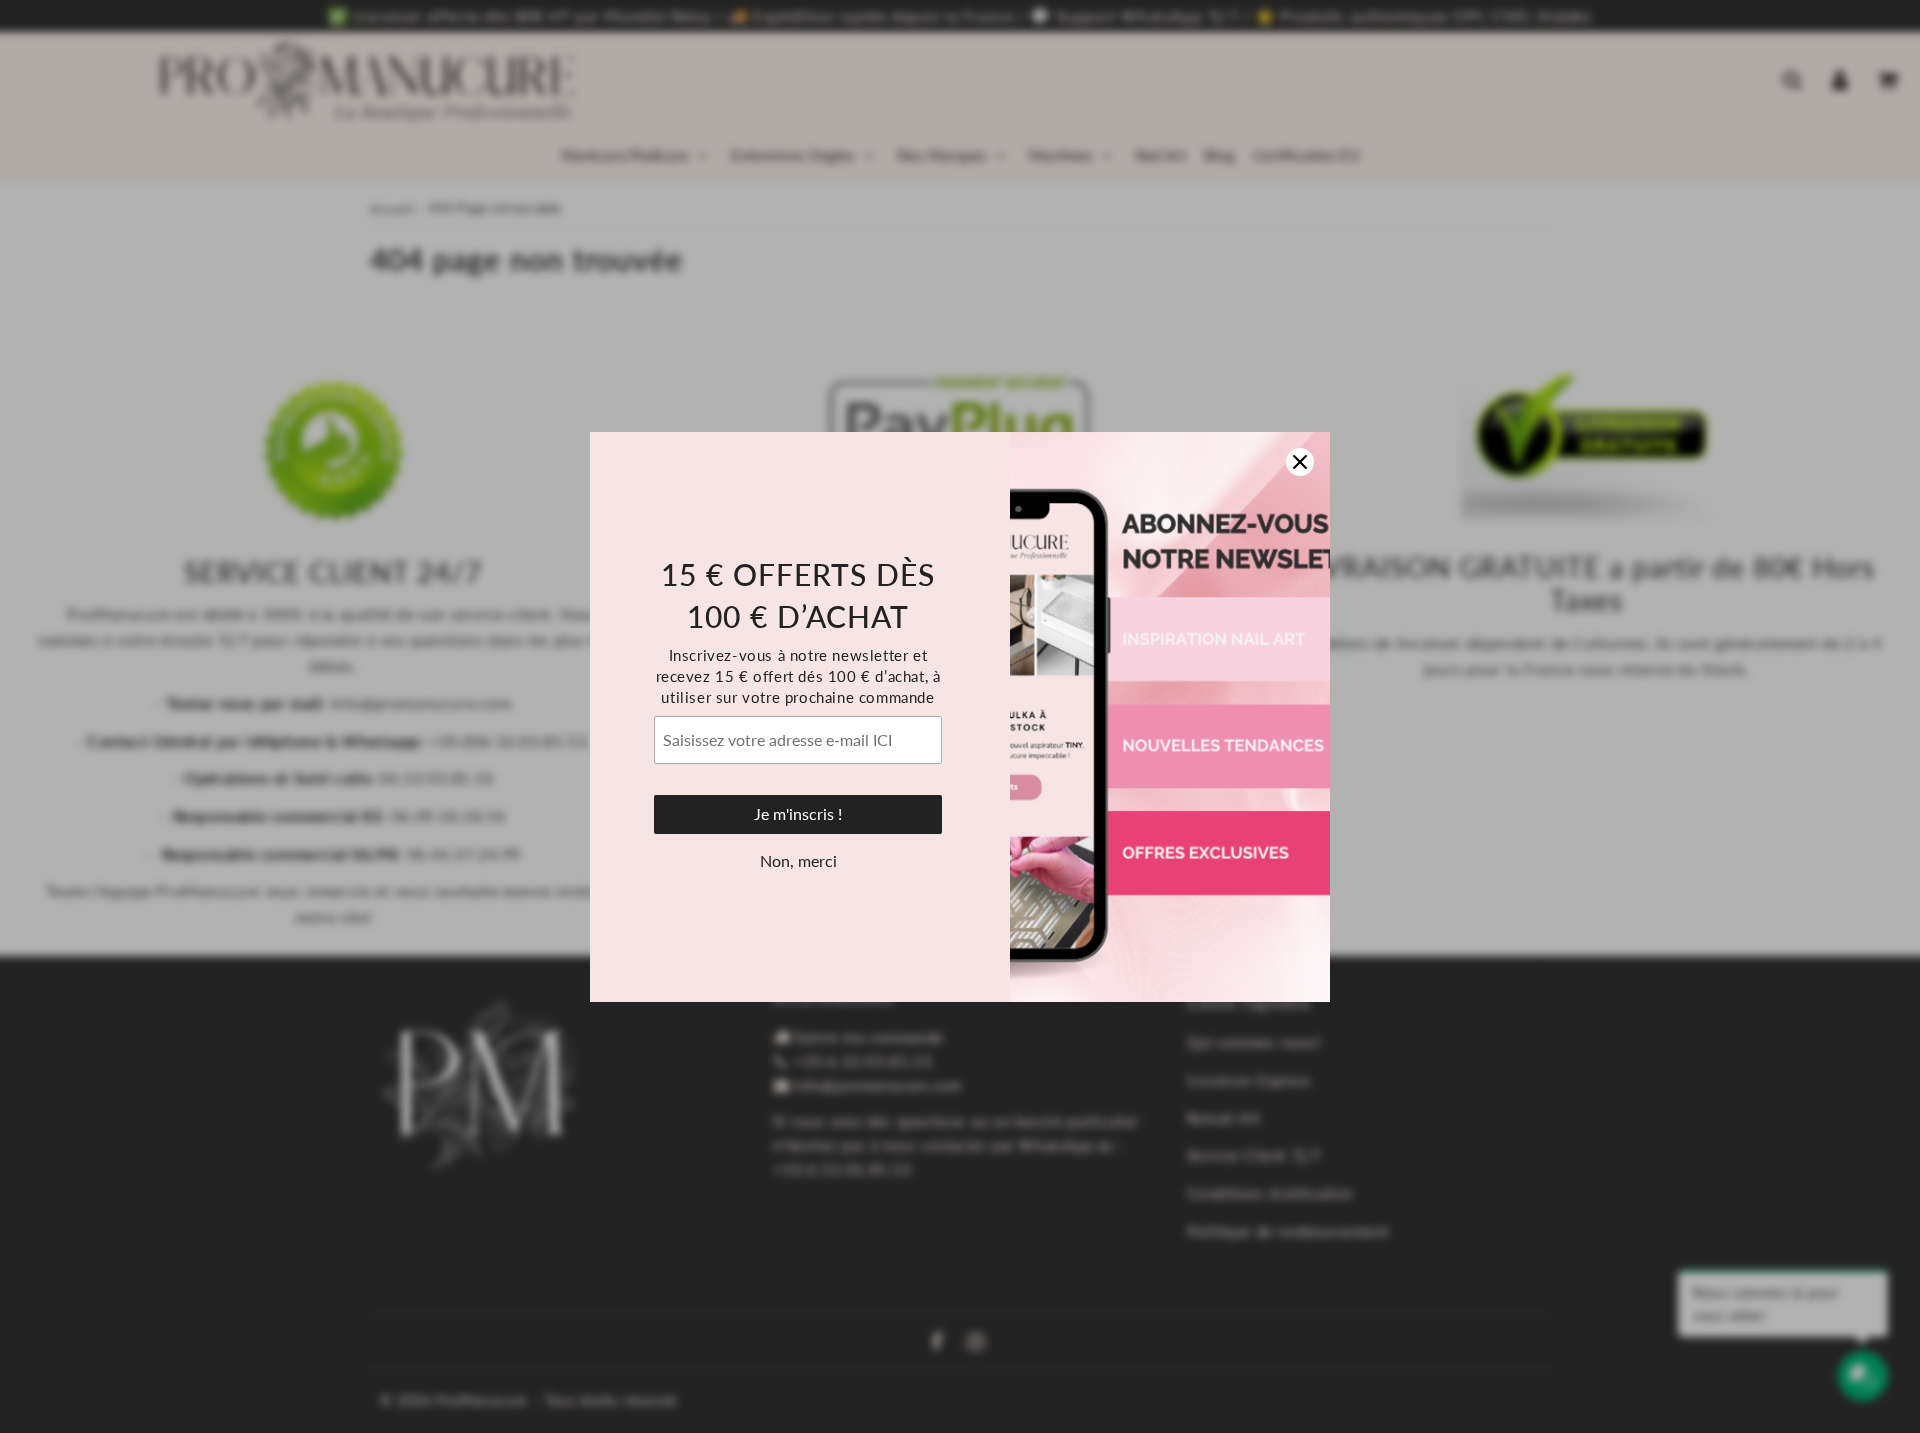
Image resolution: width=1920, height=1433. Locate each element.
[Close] (1300, 462)
